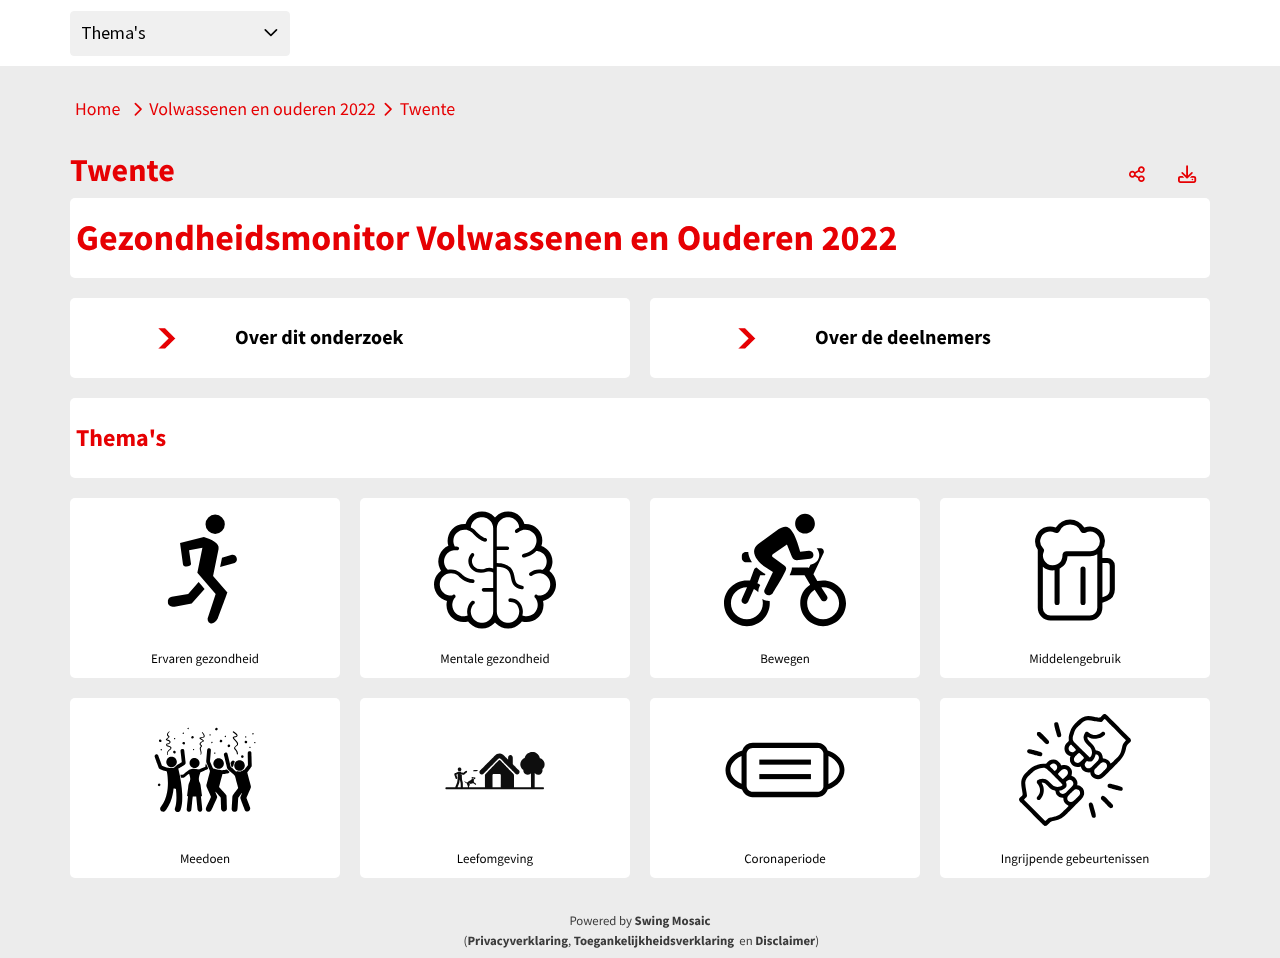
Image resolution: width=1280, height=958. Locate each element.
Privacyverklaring (517, 941)
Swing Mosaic (673, 921)
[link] (350, 338)
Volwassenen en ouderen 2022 (262, 108)
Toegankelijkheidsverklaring (654, 941)
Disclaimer (785, 941)
